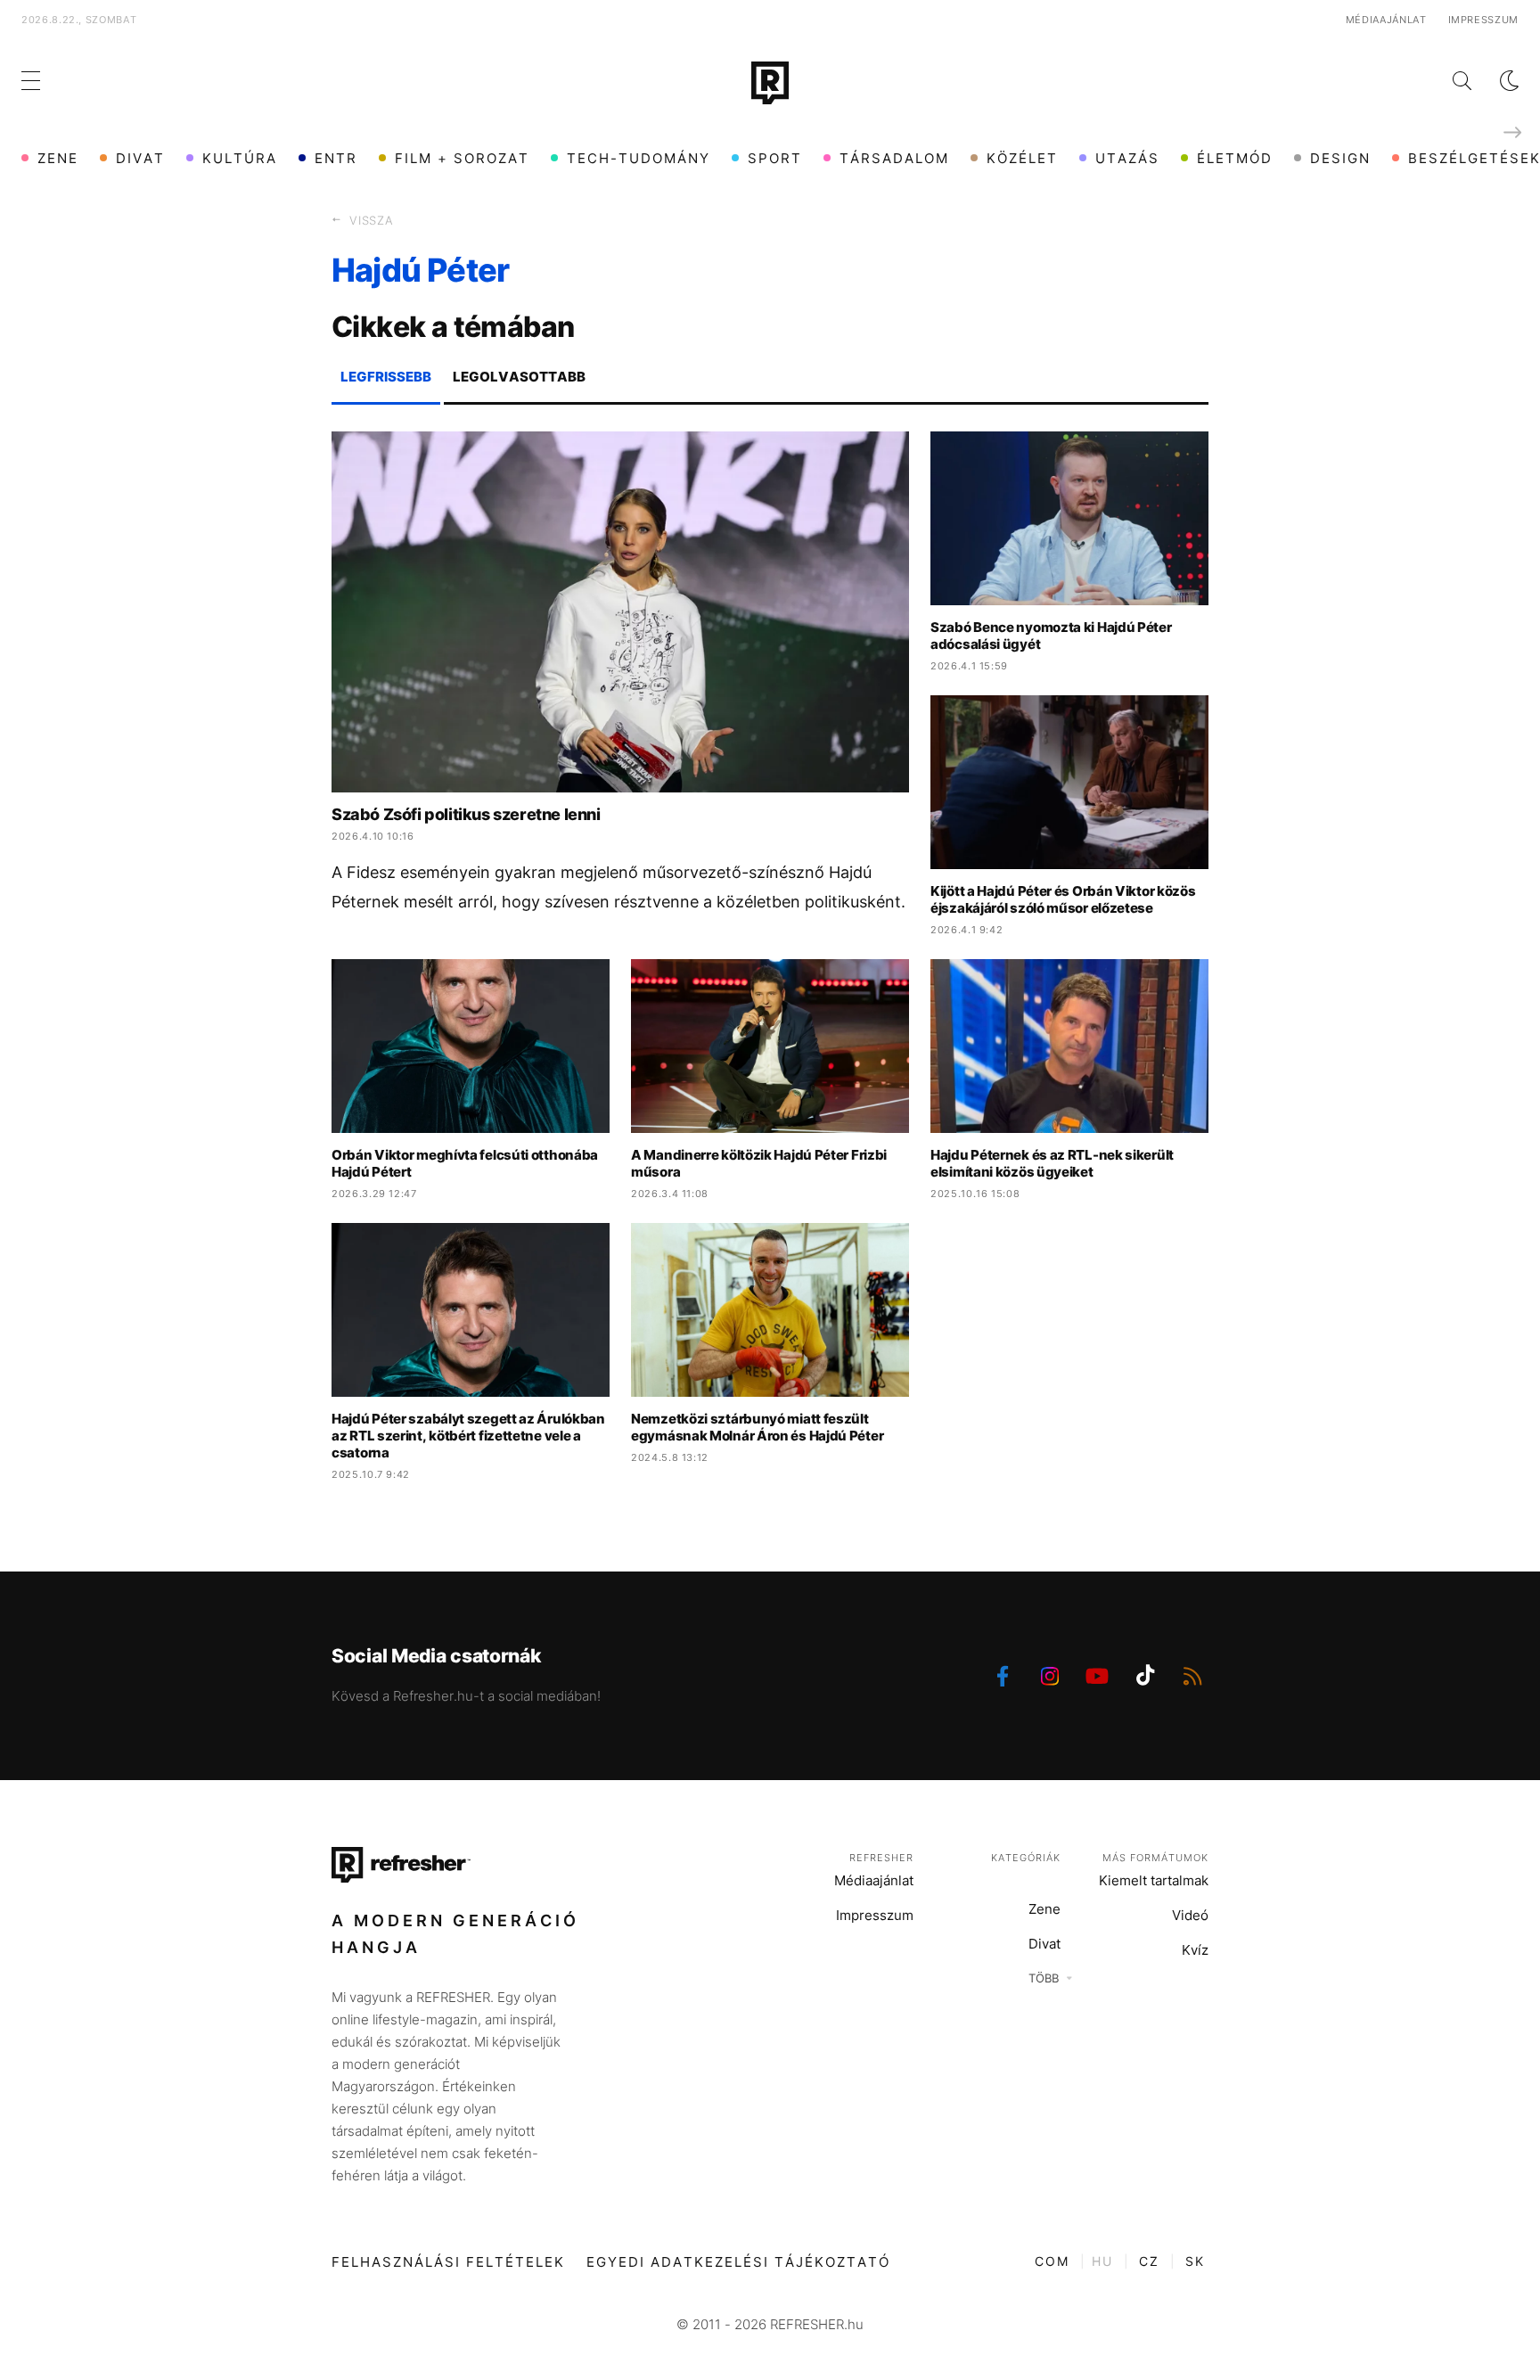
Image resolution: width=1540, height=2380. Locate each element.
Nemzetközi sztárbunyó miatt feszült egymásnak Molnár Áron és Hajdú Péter (757, 1427)
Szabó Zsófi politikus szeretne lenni (466, 814)
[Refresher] (770, 83)
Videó (1190, 1915)
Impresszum (1484, 20)
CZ (1149, 2261)
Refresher (881, 1858)
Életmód (1235, 158)
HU (1102, 2261)
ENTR (336, 158)
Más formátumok (1155, 1858)
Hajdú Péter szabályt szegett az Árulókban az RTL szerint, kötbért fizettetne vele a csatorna (468, 1436)
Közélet (1022, 158)
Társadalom (894, 158)
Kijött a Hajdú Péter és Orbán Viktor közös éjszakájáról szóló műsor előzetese (1063, 899)
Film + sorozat (462, 158)
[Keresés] (1448, 81)
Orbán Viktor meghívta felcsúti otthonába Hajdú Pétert (465, 1163)
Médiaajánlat (1386, 20)
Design (1340, 158)
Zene (58, 158)
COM (1052, 2261)
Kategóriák (1026, 1858)
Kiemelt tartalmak (1154, 1880)
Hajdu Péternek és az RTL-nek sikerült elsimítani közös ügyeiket (1052, 1163)
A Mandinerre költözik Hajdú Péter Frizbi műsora (759, 1163)
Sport (775, 158)
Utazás (1127, 158)
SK (1195, 2261)
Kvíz (1195, 1950)
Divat (140, 158)
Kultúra (240, 158)
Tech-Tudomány (639, 158)
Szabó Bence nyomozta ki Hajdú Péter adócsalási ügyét (1051, 636)
